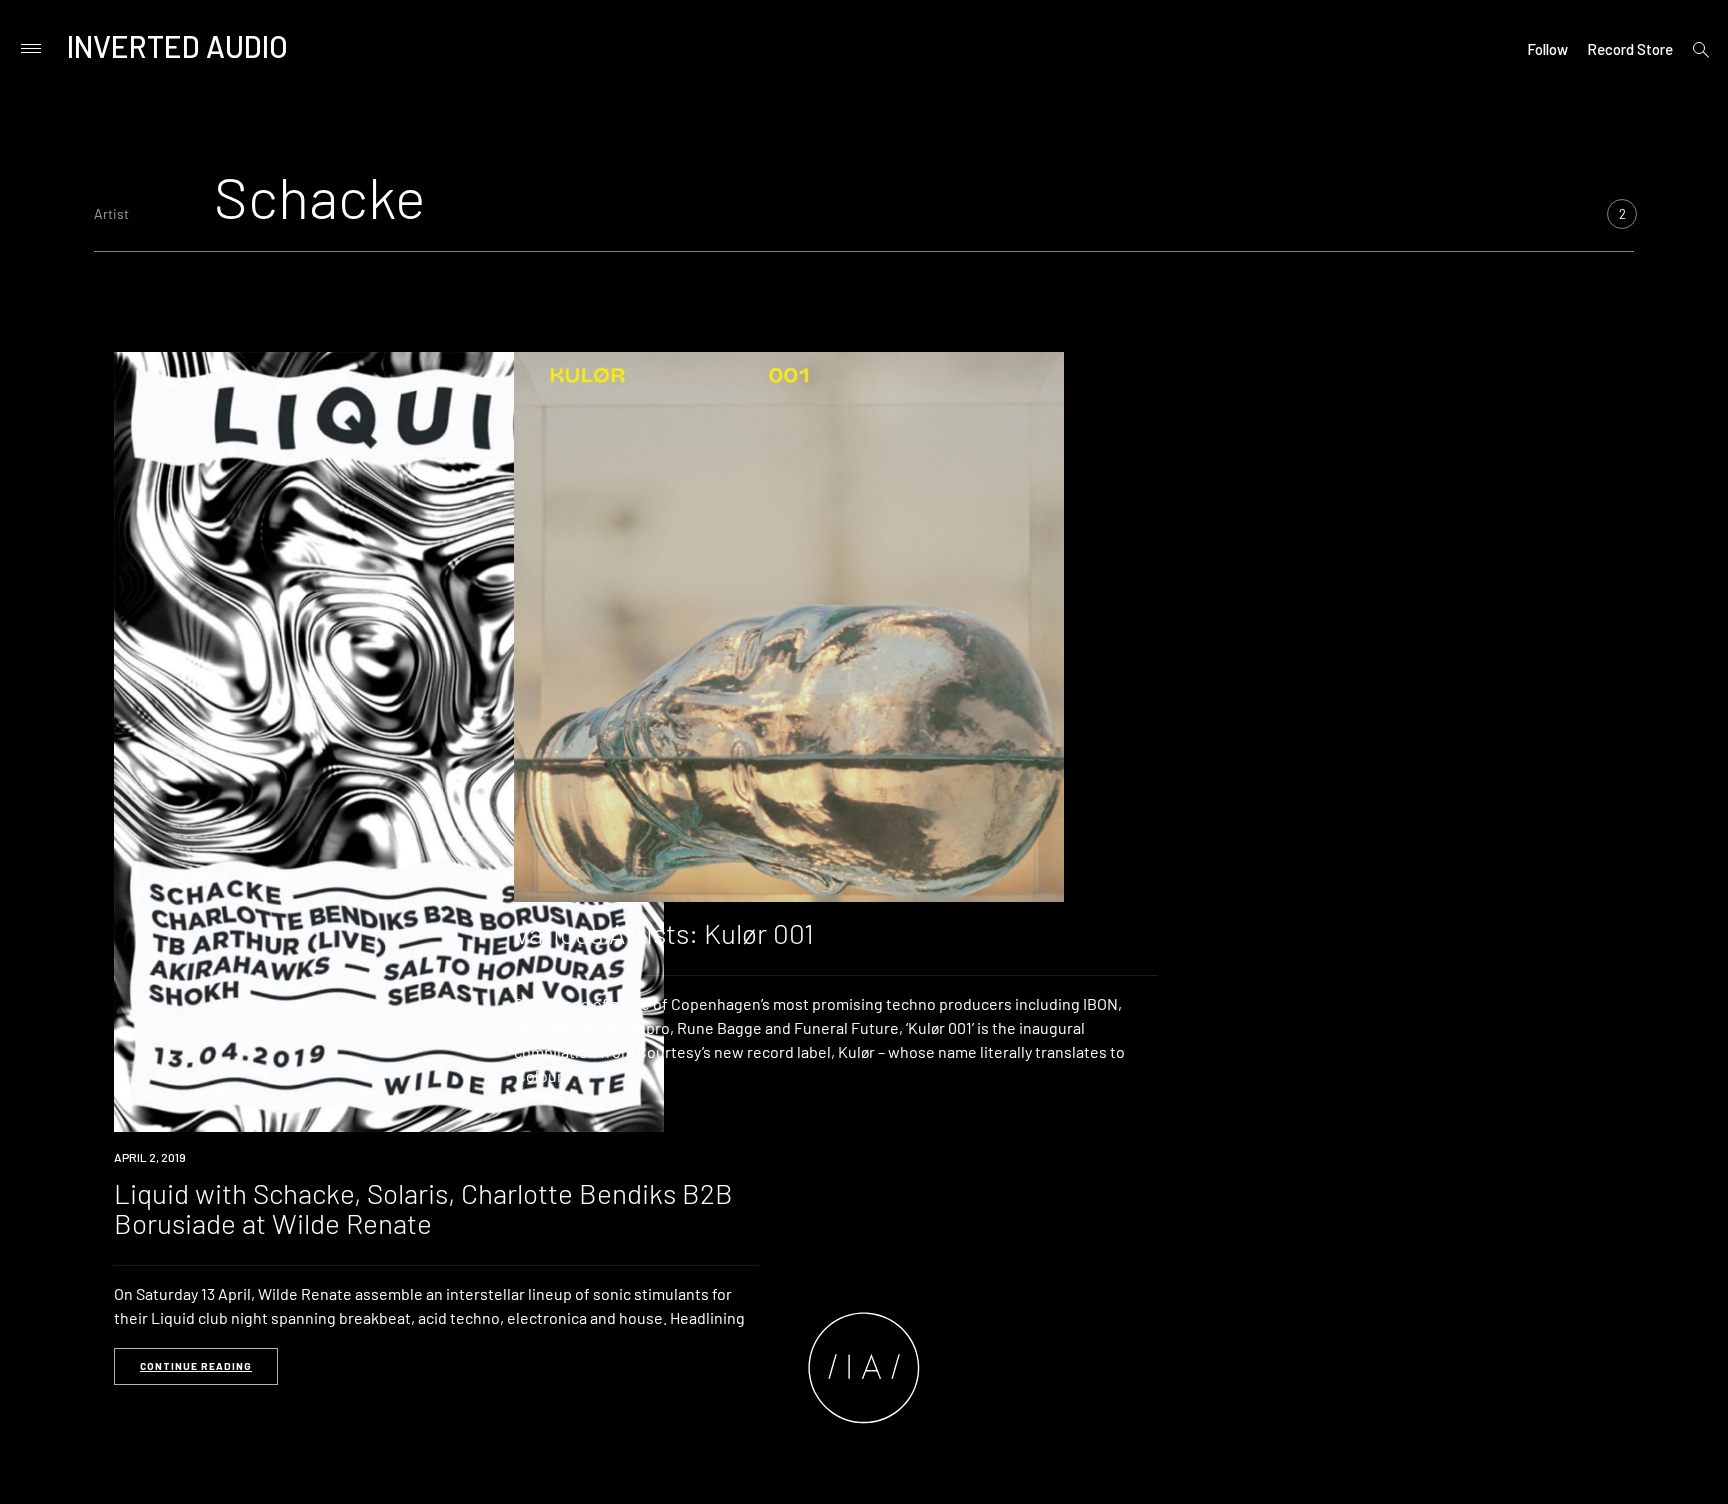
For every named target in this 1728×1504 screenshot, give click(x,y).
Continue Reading (196, 1366)
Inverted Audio (177, 46)
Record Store (1630, 49)
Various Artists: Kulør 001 (664, 933)
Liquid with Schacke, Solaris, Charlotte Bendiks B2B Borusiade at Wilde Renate (423, 1208)
